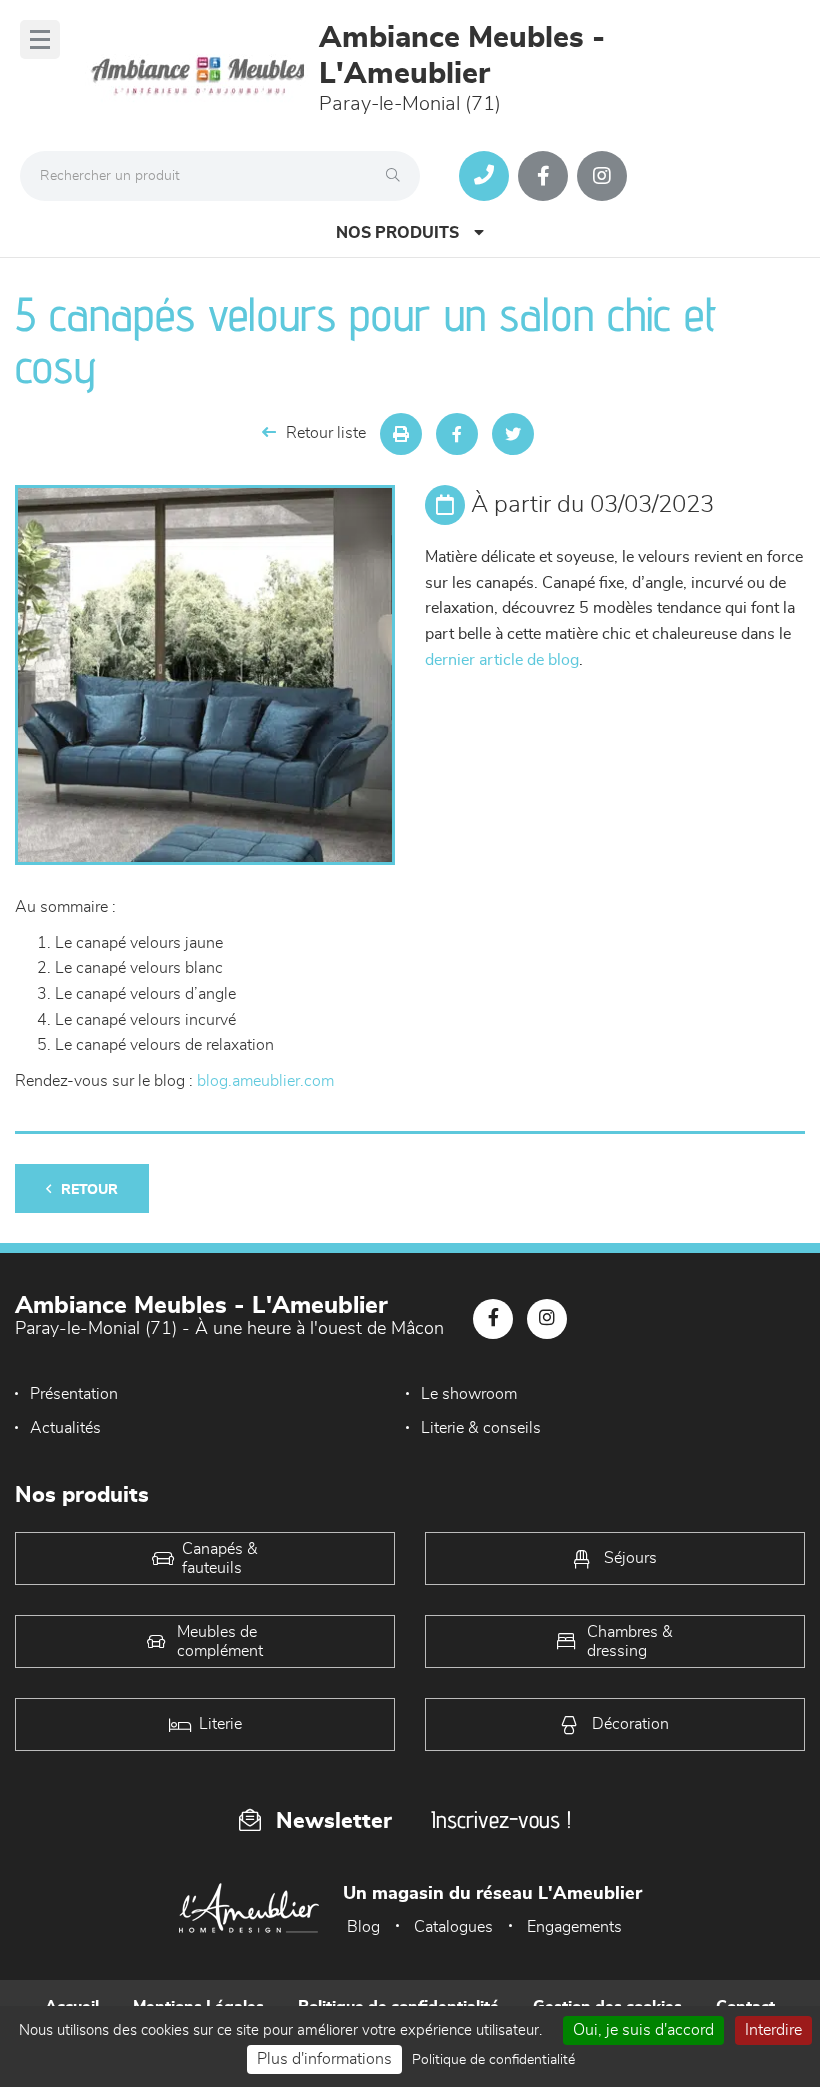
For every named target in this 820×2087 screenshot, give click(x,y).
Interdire (773, 2030)
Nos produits (397, 233)
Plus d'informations (324, 2059)
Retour (89, 1190)
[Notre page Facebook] (543, 176)
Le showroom (469, 1394)
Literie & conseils (481, 1428)
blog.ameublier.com (265, 1081)
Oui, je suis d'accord (643, 2030)
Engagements (574, 1927)
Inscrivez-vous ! (501, 1819)
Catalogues (453, 1927)
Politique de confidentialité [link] (493, 2060)
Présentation (74, 1394)
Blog (363, 1927)
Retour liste (326, 433)
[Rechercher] (398, 176)
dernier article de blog (502, 660)
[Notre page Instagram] (602, 176)
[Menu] (40, 39)
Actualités (65, 1428)
